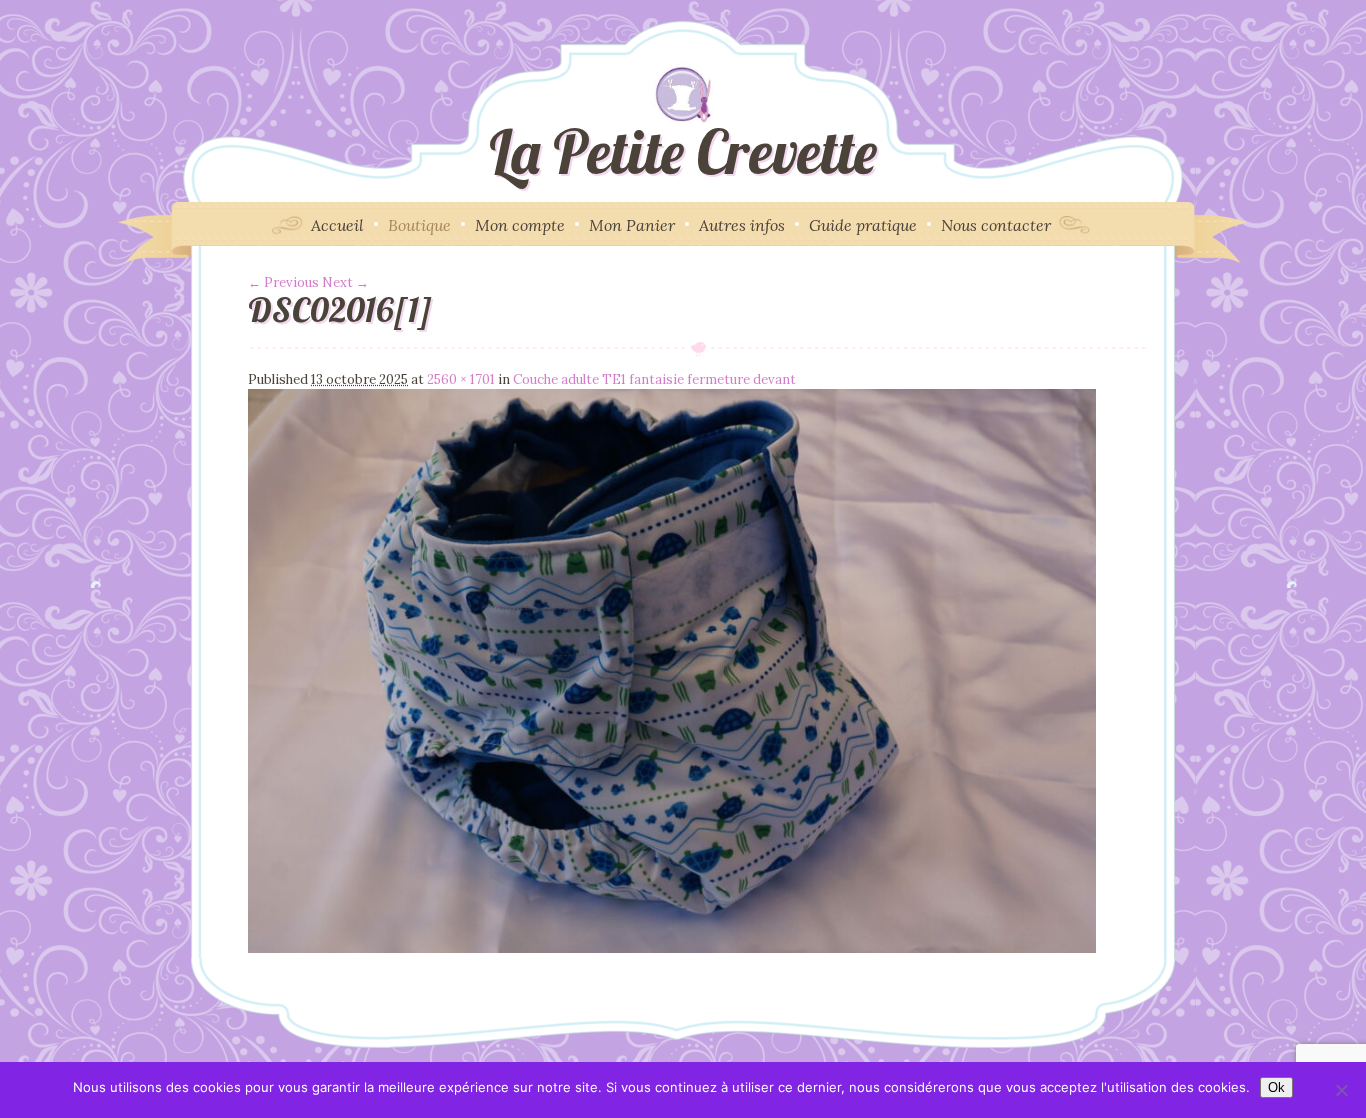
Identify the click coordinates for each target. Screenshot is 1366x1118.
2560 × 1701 (461, 379)
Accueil (337, 225)
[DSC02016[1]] (672, 948)
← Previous (283, 282)
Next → (345, 282)
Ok (1276, 1087)
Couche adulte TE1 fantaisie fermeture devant (654, 379)
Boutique (419, 225)
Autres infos (742, 225)
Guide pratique (863, 225)
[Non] (1341, 1090)
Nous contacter (996, 225)
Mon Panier (632, 225)
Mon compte (520, 225)
